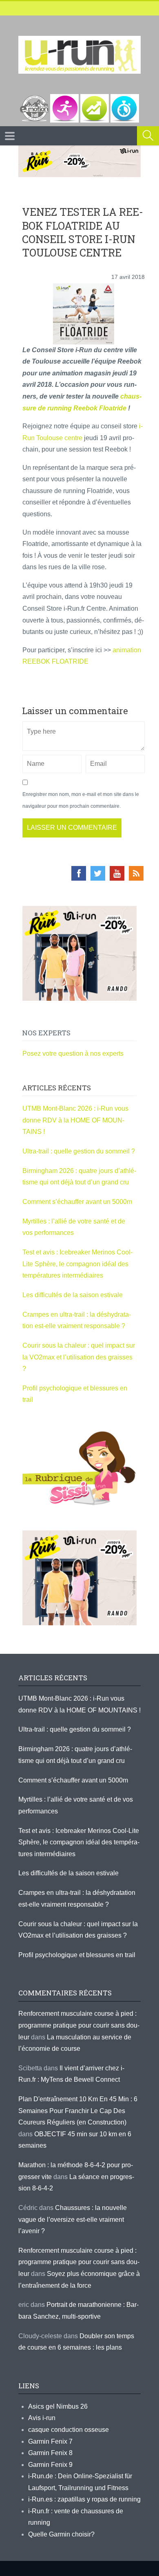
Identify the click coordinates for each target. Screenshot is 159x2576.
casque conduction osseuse (68, 2430)
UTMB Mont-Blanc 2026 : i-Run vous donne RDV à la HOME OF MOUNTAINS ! (75, 1120)
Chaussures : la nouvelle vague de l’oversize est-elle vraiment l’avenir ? (73, 2219)
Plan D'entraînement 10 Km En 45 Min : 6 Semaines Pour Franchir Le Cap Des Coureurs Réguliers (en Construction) (78, 2111)
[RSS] (136, 873)
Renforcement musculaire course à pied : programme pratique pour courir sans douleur (79, 2025)
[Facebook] (79, 873)
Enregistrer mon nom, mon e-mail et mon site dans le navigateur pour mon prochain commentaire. (81, 800)
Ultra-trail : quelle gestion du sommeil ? (79, 1151)
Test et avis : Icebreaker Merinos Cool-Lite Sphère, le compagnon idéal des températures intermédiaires (77, 1264)
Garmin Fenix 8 (50, 2453)
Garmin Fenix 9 (50, 2465)
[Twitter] (98, 873)
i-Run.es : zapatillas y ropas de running (84, 2499)
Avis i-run (42, 2418)
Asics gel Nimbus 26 (58, 2406)
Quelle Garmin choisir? (61, 2534)
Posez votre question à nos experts (73, 1053)
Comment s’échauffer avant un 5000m (78, 1202)
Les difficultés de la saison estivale (73, 1295)
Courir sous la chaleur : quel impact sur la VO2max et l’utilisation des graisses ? (79, 1357)
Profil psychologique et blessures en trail (77, 1955)
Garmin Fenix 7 (50, 2441)
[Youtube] (117, 873)
